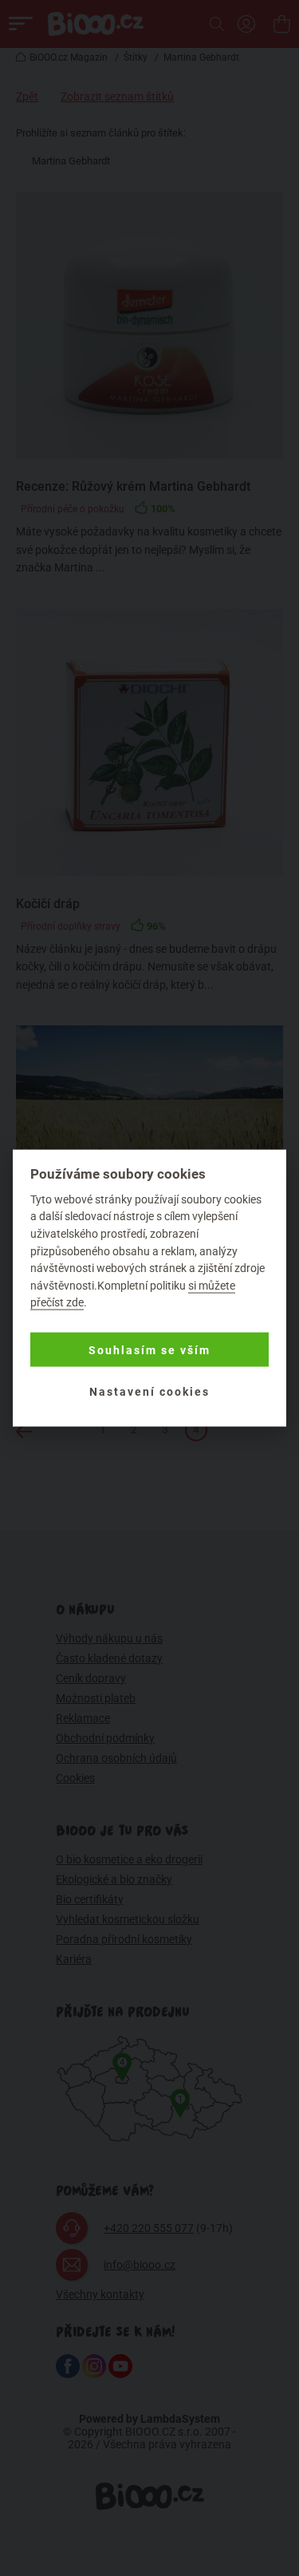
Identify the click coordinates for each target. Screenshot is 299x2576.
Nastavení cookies (149, 1391)
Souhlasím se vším (149, 1349)
